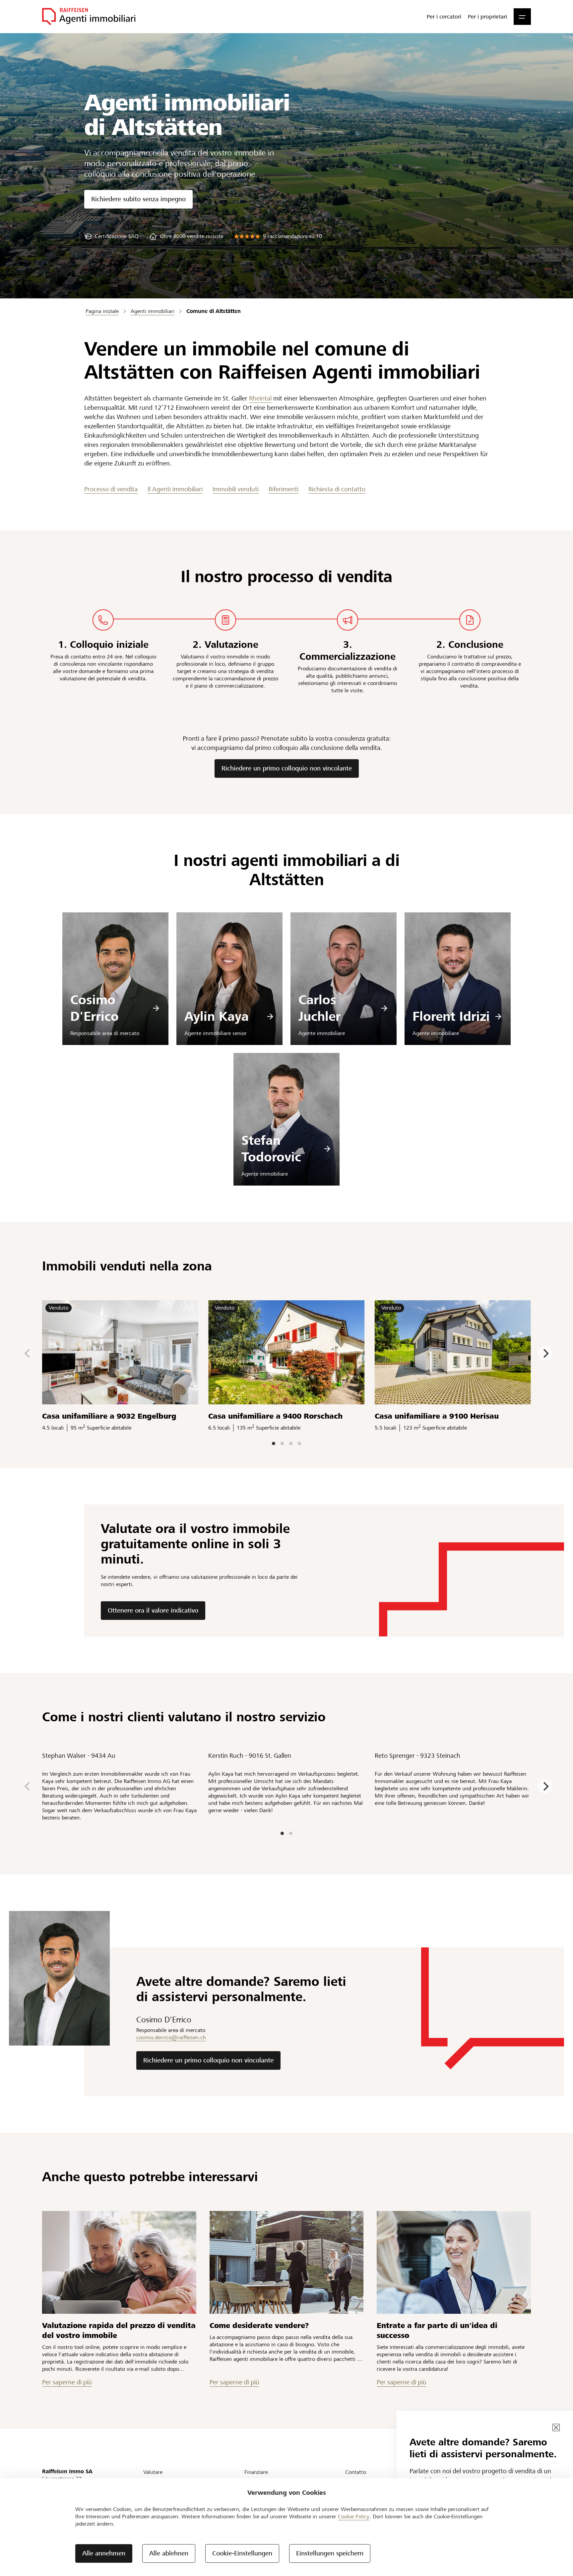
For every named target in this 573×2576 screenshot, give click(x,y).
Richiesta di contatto (337, 489)
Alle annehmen (104, 2553)
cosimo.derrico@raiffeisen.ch (171, 2037)
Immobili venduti (236, 489)
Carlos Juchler (319, 1008)
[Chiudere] (556, 2427)
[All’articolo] (119, 2262)
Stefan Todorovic (271, 1149)
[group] (111, 236)
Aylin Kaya (217, 1016)
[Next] (545, 1353)
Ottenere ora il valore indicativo (153, 1610)
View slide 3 (291, 1443)
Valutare (153, 2472)
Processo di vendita (111, 489)
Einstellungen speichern (330, 2553)
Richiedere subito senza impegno (138, 199)
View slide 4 (299, 1443)
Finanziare (256, 2472)
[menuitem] (444, 17)
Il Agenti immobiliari (175, 489)
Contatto (356, 2472)
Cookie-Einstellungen (242, 2553)
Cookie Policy (354, 2516)
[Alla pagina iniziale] (89, 17)
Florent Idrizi (451, 1016)
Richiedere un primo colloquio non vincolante (287, 768)
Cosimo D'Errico (95, 1008)
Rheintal (260, 398)
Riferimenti (284, 489)
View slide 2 (282, 1443)
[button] (522, 17)
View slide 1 (274, 1443)
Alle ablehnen (169, 2553)
